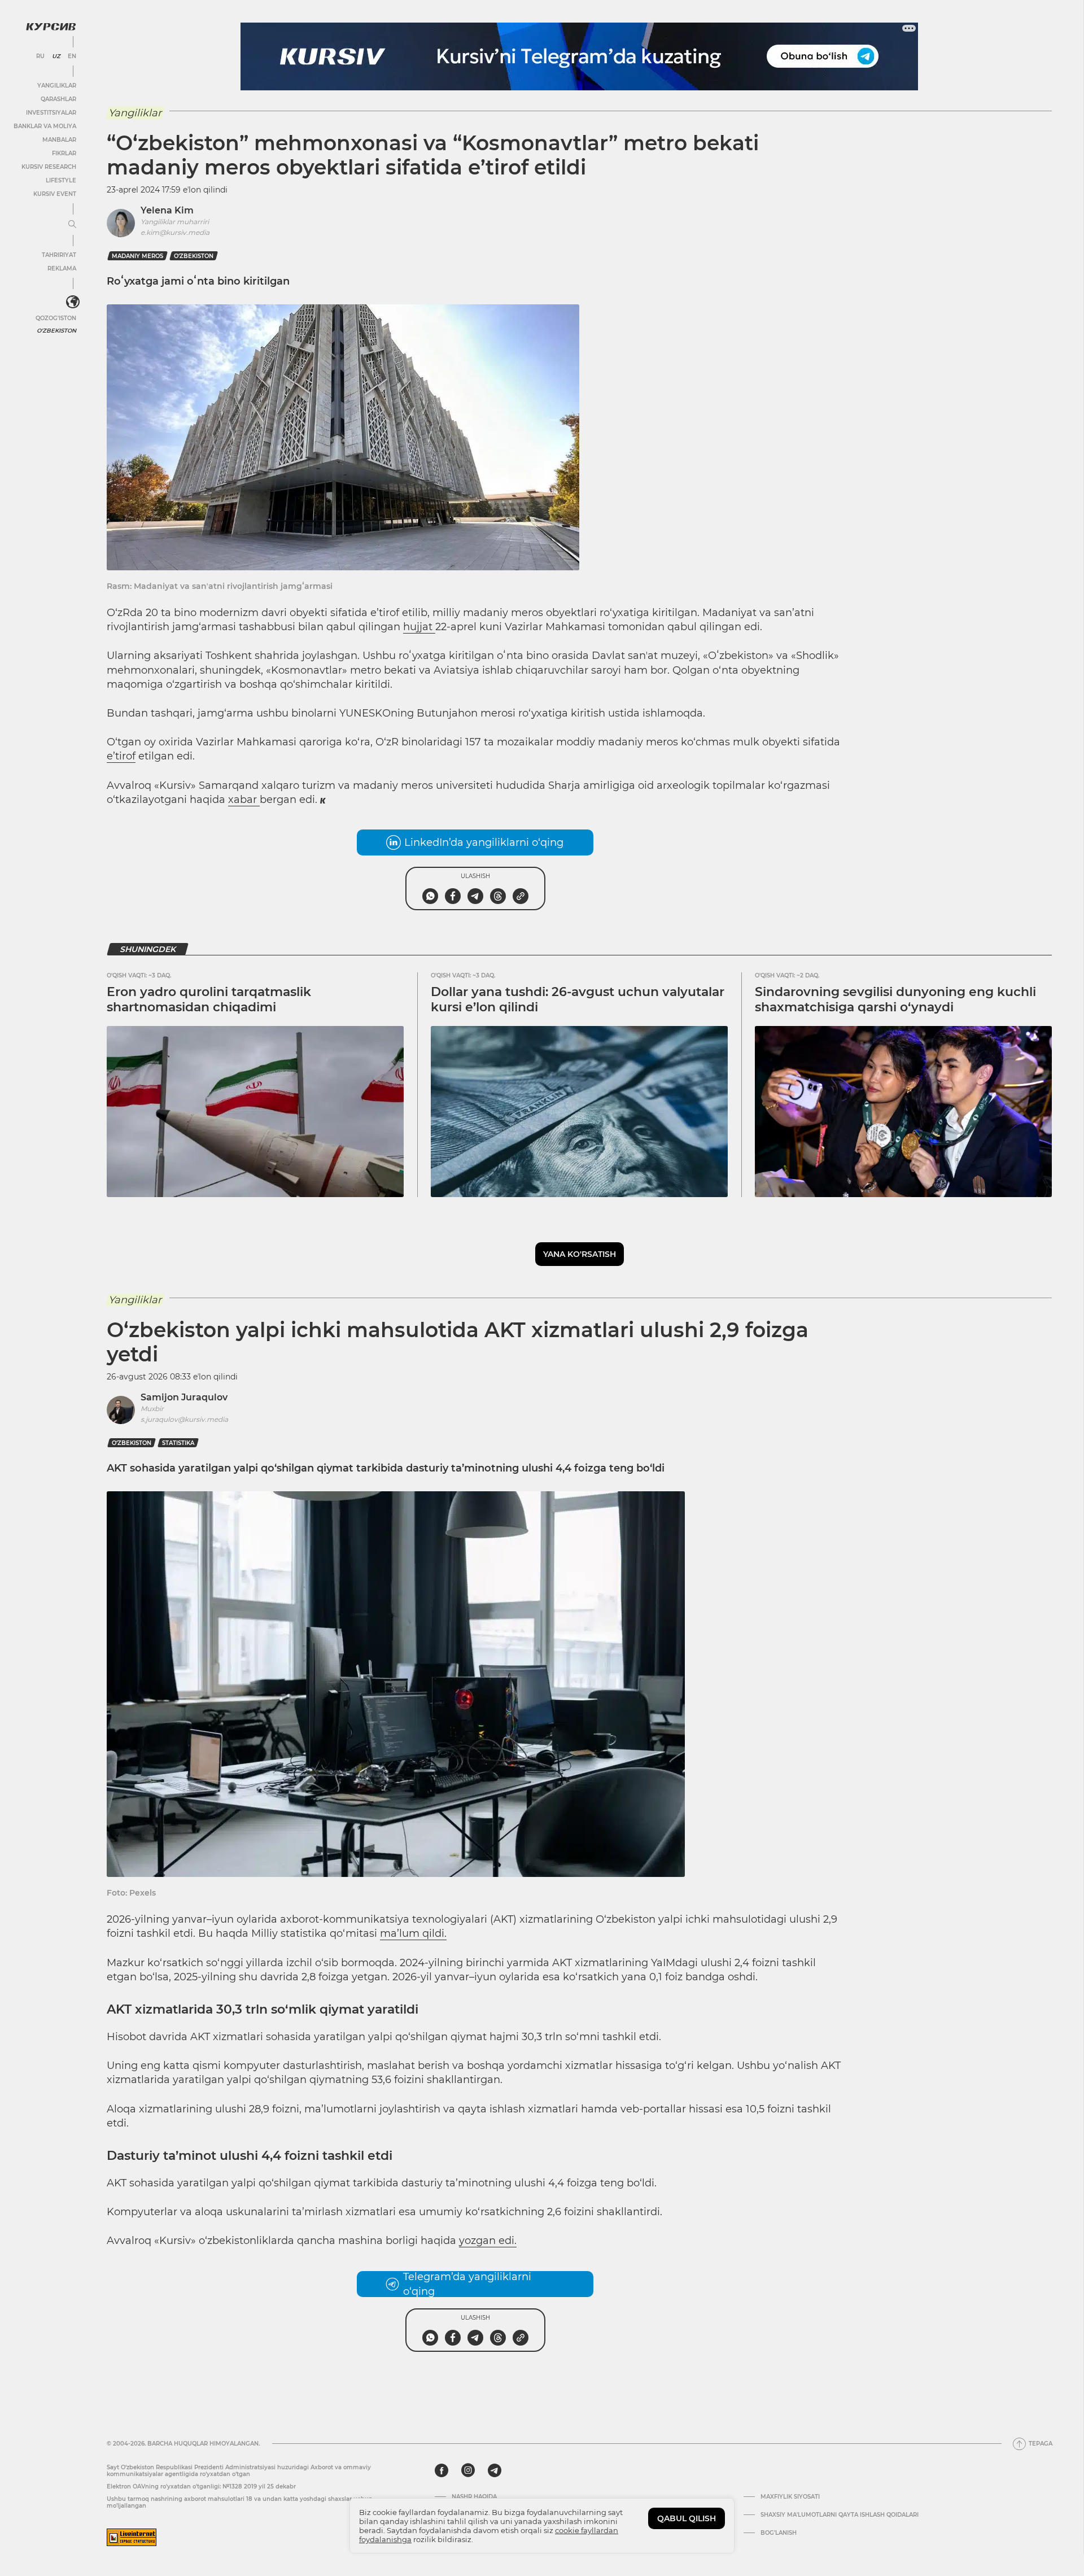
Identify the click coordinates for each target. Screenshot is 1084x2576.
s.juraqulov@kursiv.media (184, 1419)
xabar (244, 800)
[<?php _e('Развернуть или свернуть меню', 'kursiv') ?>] (73, 302)
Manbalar (59, 140)
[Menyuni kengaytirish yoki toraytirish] (72, 225)
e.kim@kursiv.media (175, 232)
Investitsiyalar (51, 113)
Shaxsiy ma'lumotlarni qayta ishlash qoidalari (840, 2515)
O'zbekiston (56, 331)
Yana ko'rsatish (580, 1254)
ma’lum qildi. (413, 1933)
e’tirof (121, 756)
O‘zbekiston (194, 256)
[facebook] (442, 2470)
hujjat (419, 627)
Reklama (62, 268)
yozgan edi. (488, 2241)
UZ (56, 56)
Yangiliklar (57, 86)
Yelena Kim (167, 210)
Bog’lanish (779, 2533)
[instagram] (468, 2470)
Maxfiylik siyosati (790, 2497)
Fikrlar (64, 153)
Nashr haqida (474, 2497)
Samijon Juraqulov (184, 1397)
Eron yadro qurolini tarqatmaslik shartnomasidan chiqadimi (209, 999)
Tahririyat (59, 255)
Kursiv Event (55, 194)
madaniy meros (137, 256)
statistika (178, 1443)
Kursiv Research (49, 167)
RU (40, 56)
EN (72, 56)
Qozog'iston (56, 318)
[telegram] (495, 2470)
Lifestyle (61, 180)
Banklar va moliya (45, 126)
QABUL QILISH (687, 2518)
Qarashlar (58, 99)
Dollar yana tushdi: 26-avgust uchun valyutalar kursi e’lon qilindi (578, 999)
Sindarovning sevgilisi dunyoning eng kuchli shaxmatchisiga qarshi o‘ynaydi (895, 999)
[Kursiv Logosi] (51, 27)
